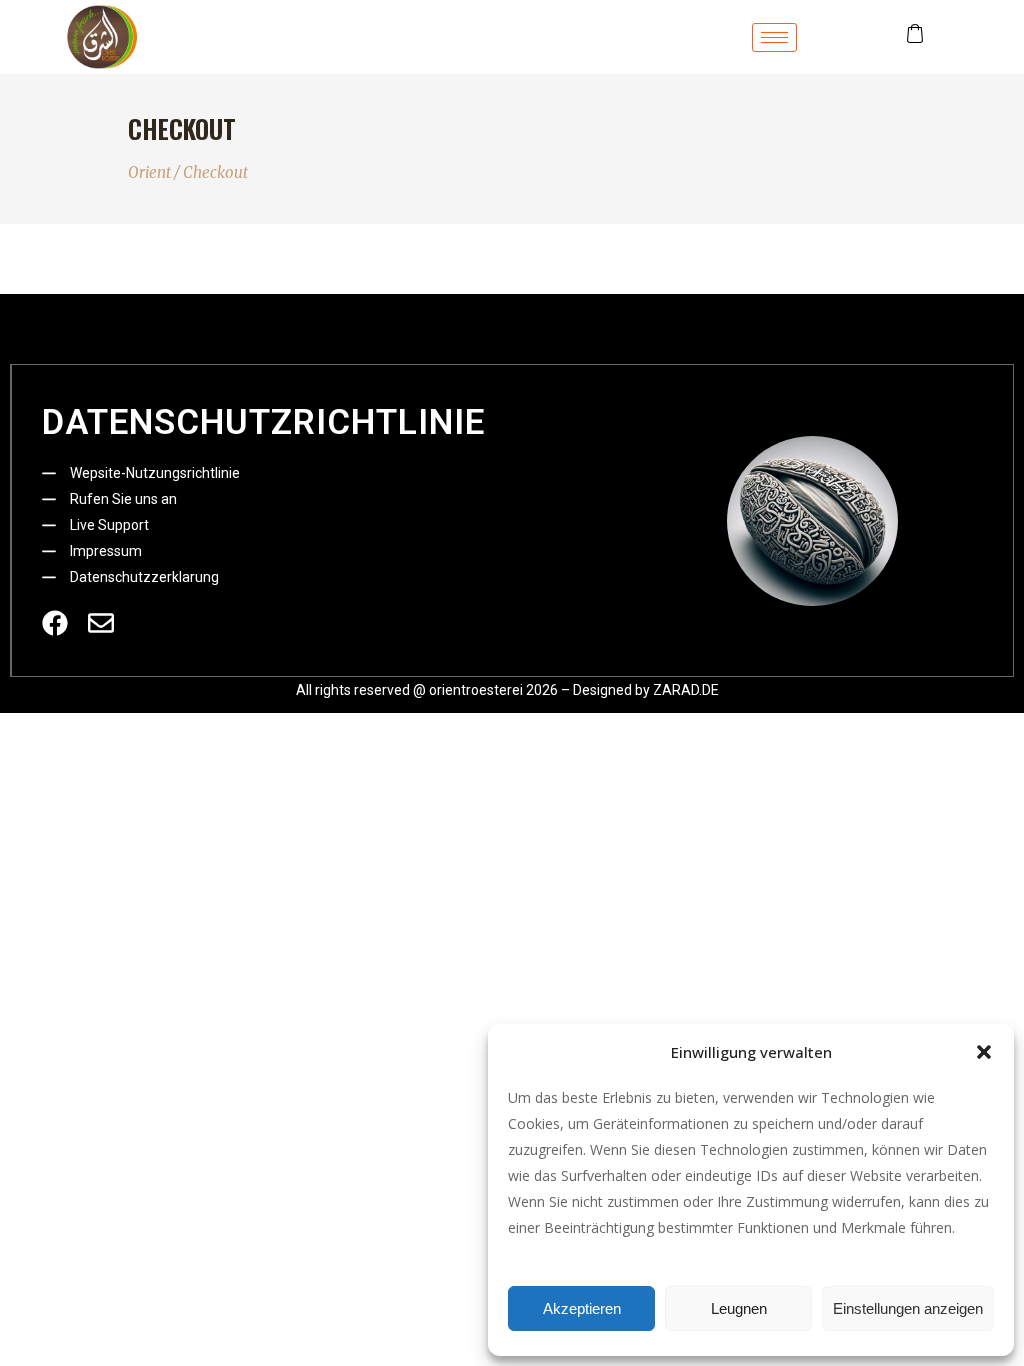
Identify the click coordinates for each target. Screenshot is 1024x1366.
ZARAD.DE (686, 690)
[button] (984, 1052)
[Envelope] (101, 623)
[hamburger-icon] (774, 37)
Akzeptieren (582, 1308)
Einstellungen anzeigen (908, 1308)
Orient (149, 172)
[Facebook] (55, 623)
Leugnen (739, 1308)
